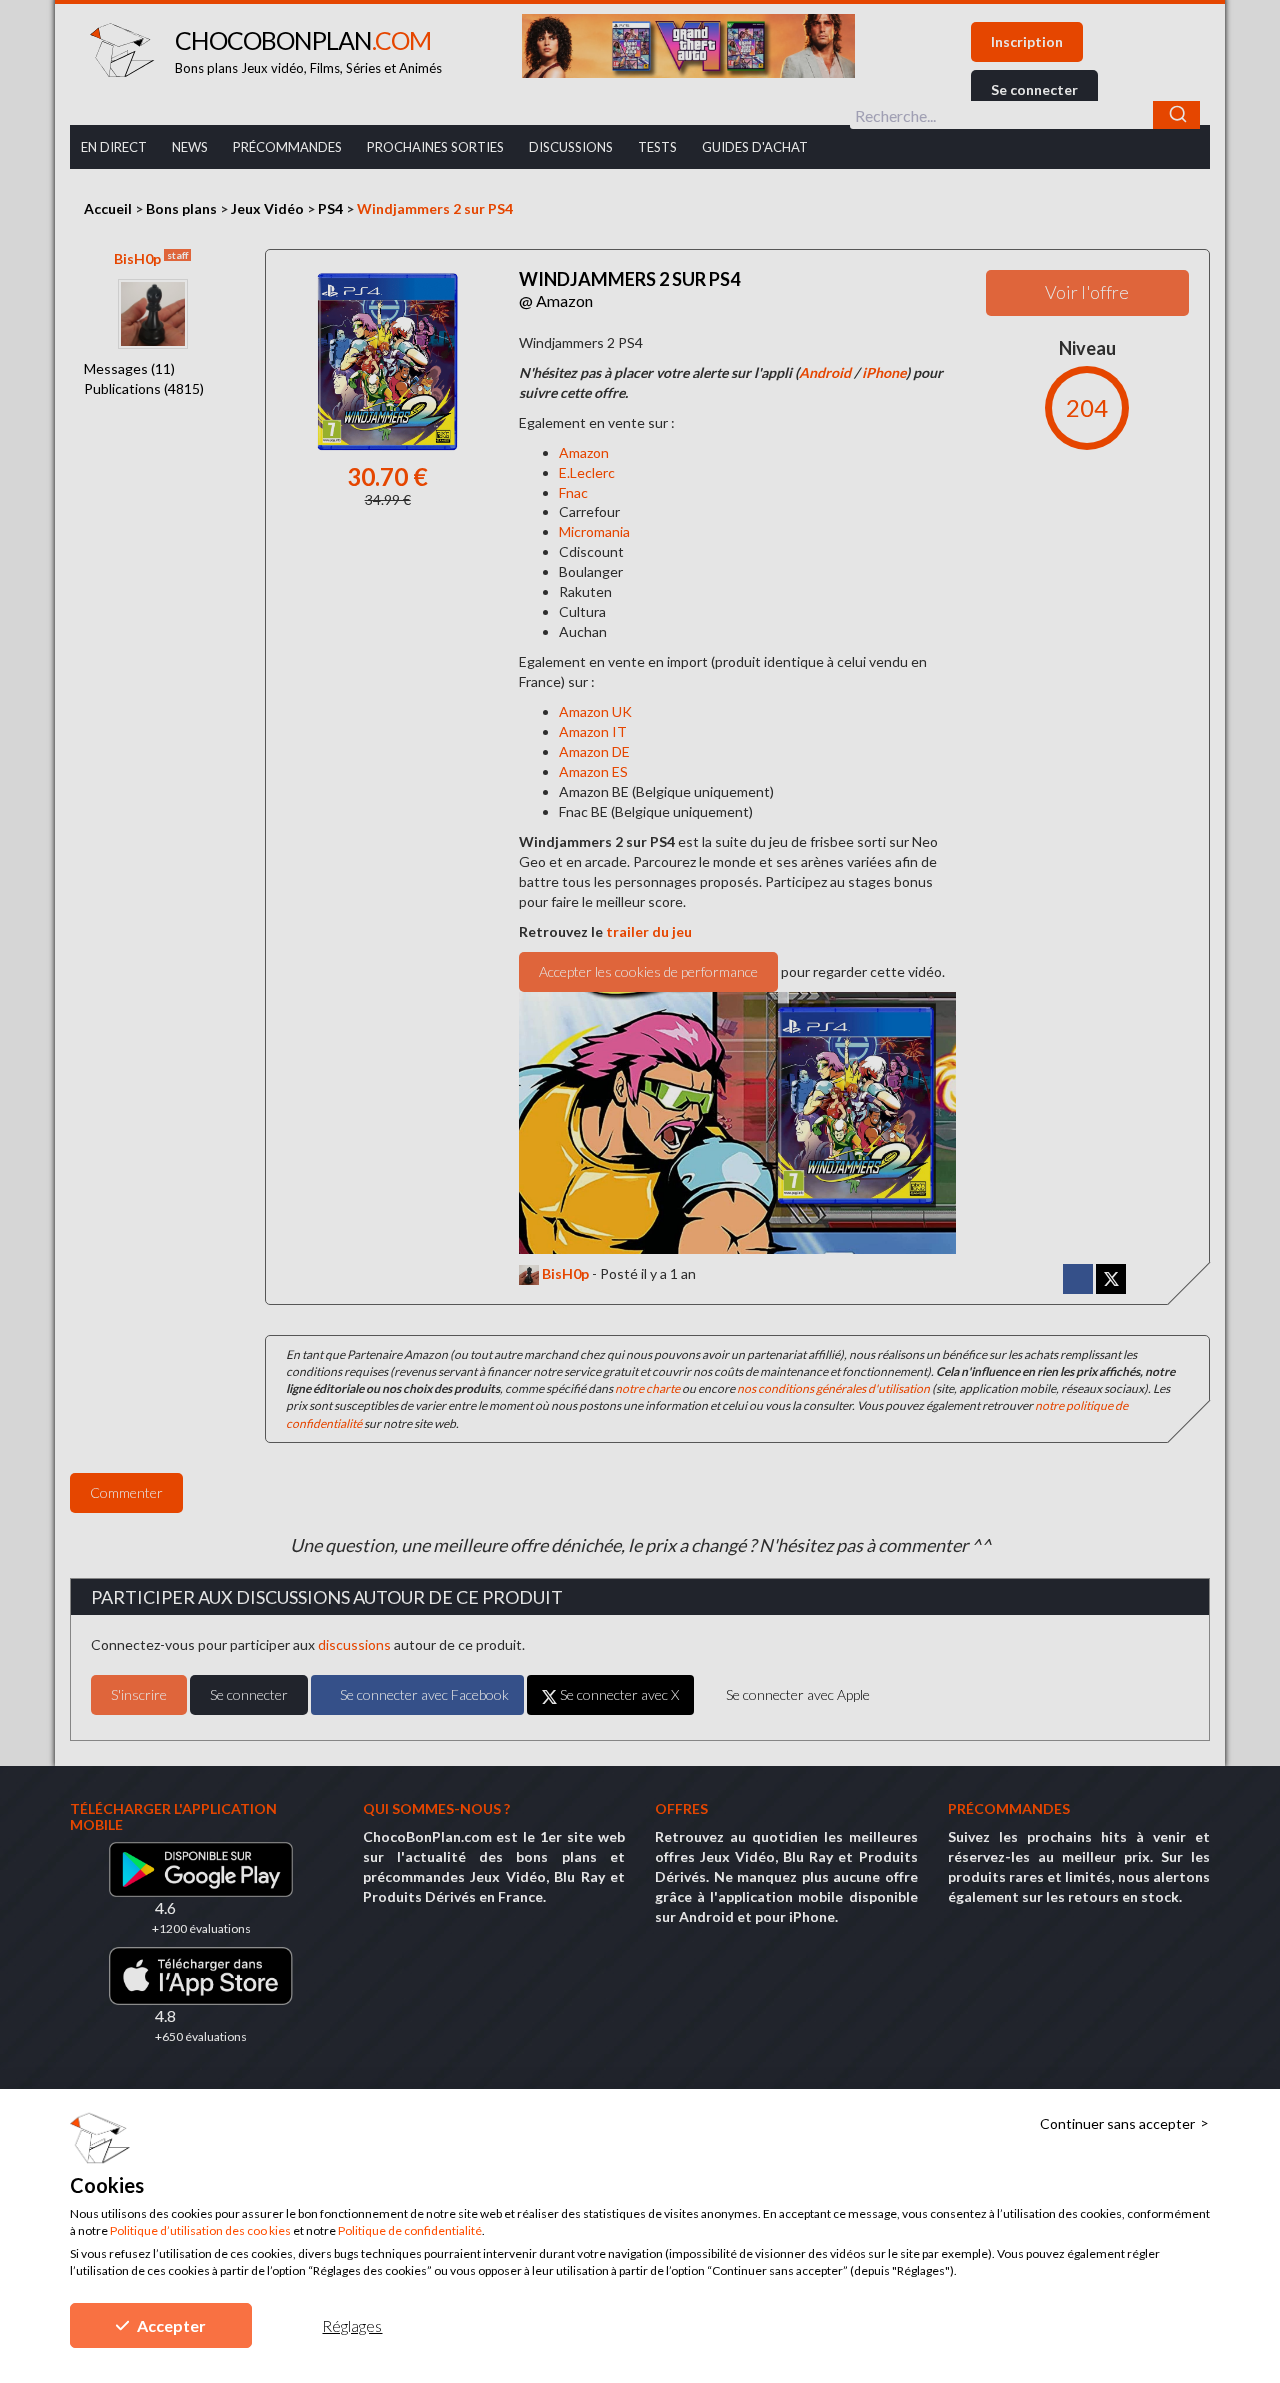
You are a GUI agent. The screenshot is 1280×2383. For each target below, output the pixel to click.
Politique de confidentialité (410, 2230)
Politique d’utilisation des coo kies (200, 2230)
